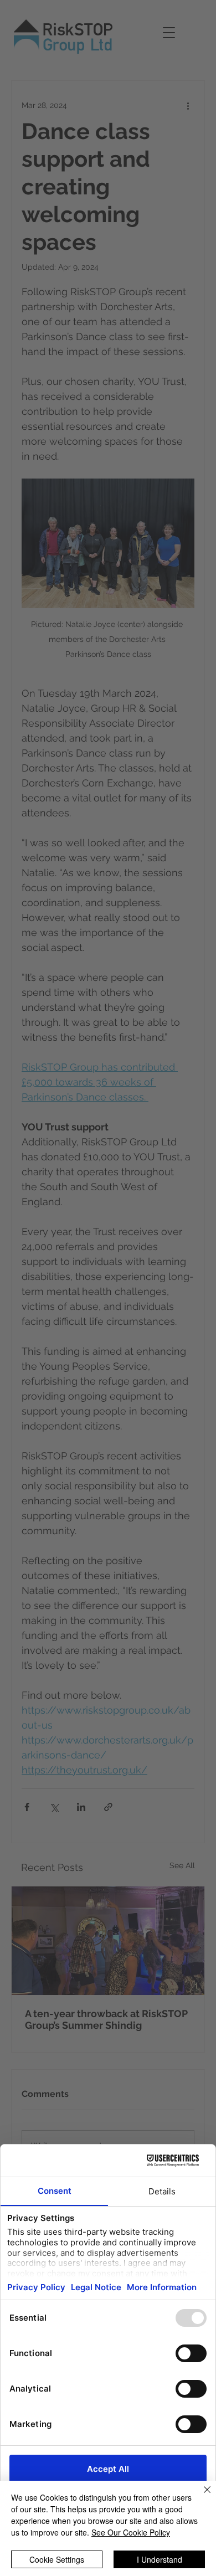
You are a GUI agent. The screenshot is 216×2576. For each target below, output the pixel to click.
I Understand (160, 2559)
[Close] (200, 2496)
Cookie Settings (57, 2559)
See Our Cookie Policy (131, 2532)
